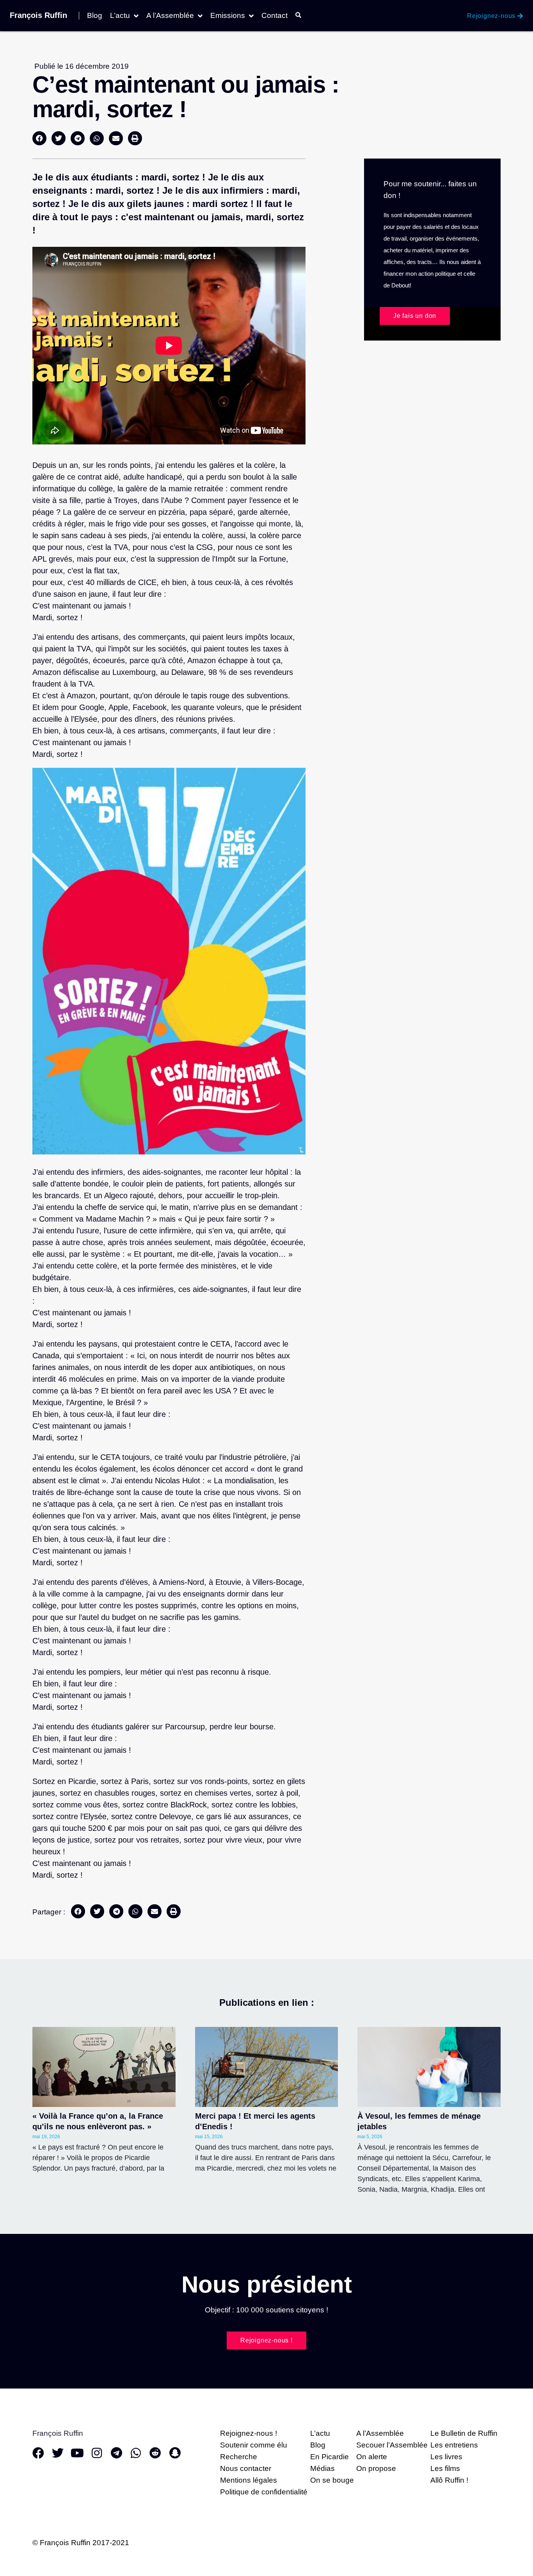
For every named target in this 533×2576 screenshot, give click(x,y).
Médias (322, 2468)
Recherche (239, 2457)
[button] (39, 138)
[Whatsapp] (136, 2453)
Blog (95, 16)
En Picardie (330, 2457)
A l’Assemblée (170, 16)
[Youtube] (77, 2453)
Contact (274, 16)
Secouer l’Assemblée (392, 2445)
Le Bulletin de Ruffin (464, 2433)
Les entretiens (454, 2445)
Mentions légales (249, 2480)
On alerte (372, 2457)
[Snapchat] (175, 2453)
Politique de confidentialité (264, 2492)
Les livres (446, 2457)
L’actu (120, 16)
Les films (445, 2468)
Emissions (228, 16)
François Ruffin (38, 15)
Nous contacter (246, 2468)
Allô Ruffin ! (449, 2480)
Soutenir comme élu (254, 2445)
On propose (376, 2468)
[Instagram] (97, 2453)
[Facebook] (38, 2453)
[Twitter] (58, 2453)
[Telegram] (116, 2453)
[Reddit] (155, 2453)
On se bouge (332, 2480)
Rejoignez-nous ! (249, 2433)
